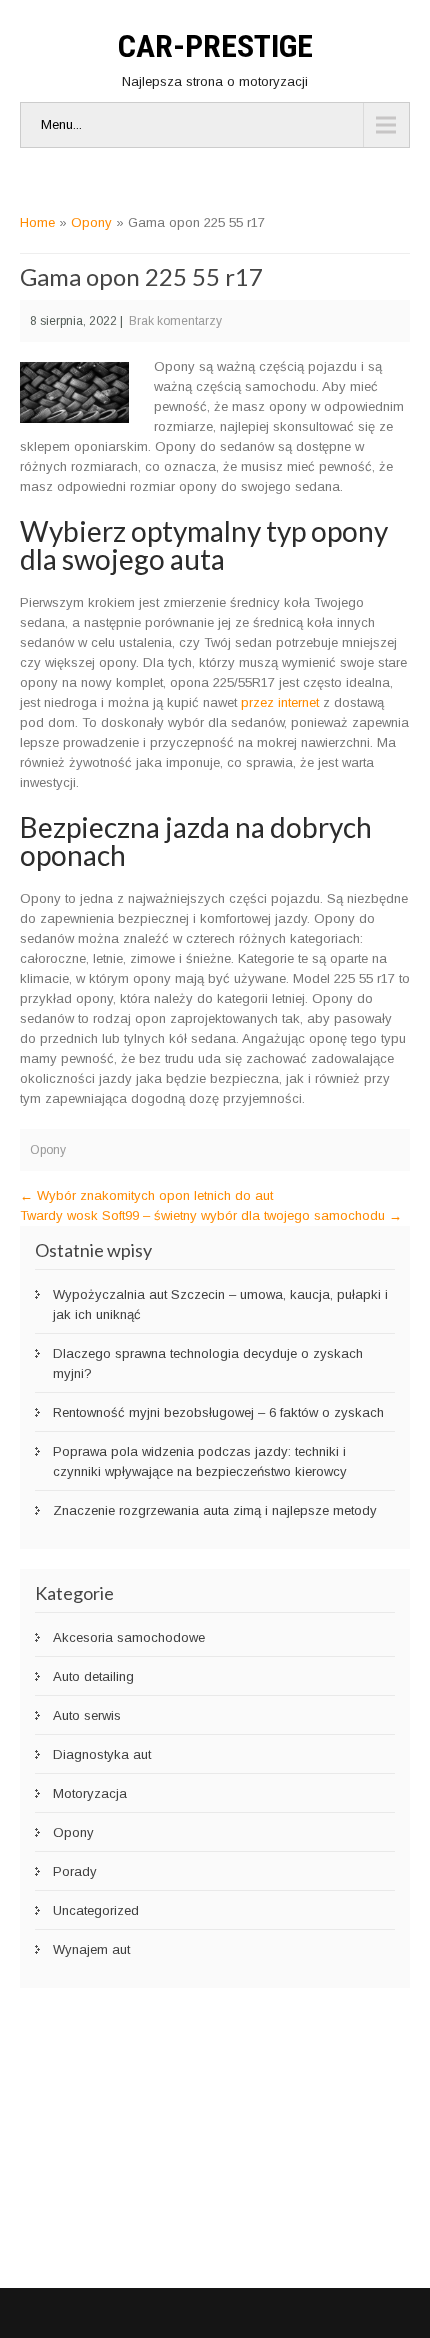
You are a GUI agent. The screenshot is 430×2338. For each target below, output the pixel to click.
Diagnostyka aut (102, 1754)
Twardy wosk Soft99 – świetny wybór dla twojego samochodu (211, 1215)
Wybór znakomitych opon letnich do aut (146, 1195)
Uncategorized (96, 1910)
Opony (91, 222)
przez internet (280, 702)
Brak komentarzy (175, 321)
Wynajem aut (91, 1949)
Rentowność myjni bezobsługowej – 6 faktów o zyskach (218, 1412)
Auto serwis (87, 1715)
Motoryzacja (90, 1793)
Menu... (61, 124)
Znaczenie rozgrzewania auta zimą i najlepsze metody (215, 1510)
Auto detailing (93, 1676)
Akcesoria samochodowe (129, 1637)
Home (37, 222)
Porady (75, 1871)
